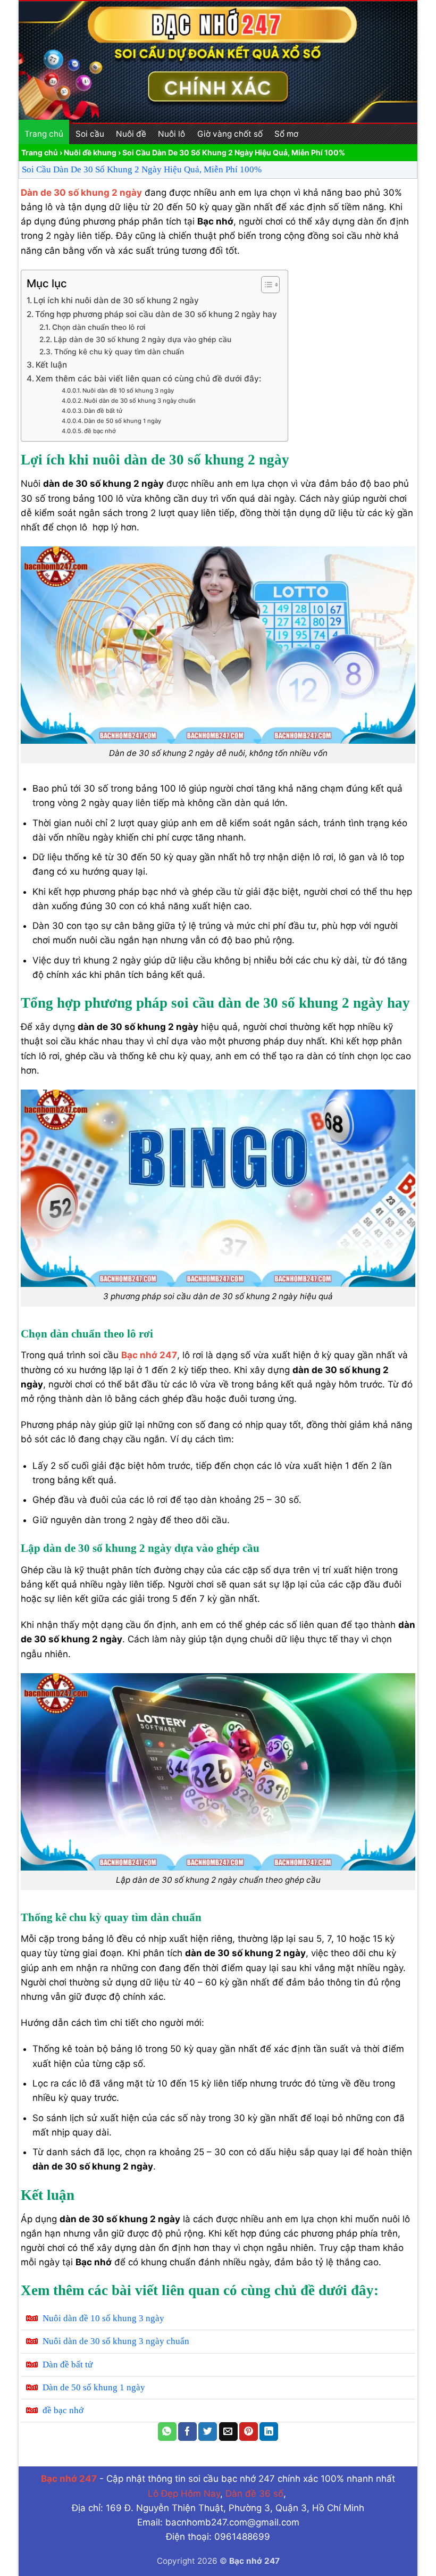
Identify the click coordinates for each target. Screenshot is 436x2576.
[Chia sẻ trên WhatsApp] (167, 2432)
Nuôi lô (171, 134)
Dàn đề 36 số (254, 2494)
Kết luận (51, 365)
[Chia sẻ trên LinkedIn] (269, 2432)
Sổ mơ (286, 134)
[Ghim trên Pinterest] (249, 2432)
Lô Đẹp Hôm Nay (184, 2494)
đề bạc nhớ (100, 431)
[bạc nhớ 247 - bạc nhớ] (218, 62)
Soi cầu (90, 134)
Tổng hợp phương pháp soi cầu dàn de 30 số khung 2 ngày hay (156, 314)
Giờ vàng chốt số (230, 134)
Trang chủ (44, 134)
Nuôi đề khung (90, 152)
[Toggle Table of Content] (265, 285)
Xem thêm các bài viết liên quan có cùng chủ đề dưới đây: (148, 379)
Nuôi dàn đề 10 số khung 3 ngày (128, 390)
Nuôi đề (131, 134)
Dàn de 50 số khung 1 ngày (123, 421)
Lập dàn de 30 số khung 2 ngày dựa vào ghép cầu (142, 339)
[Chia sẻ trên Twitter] (208, 2432)
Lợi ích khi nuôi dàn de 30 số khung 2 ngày (116, 300)
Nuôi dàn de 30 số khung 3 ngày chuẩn (140, 401)
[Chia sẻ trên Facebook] (187, 2432)
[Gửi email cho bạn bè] (228, 2432)
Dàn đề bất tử (103, 411)
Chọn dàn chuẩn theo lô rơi (99, 327)
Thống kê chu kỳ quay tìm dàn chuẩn (119, 352)
